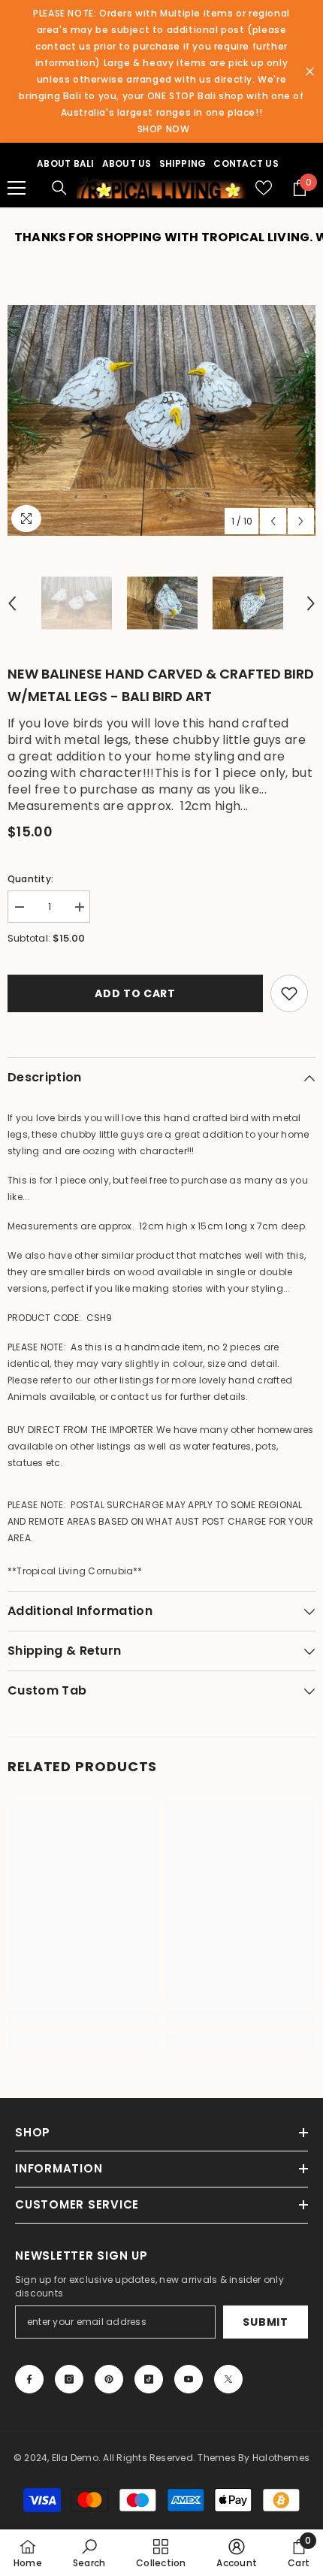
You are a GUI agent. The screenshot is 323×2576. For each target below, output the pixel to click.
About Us (127, 163)
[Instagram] (69, 2379)
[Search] (59, 188)
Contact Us (246, 163)
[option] (161, 421)
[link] (83, 2019)
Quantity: (30, 879)
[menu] (17, 188)
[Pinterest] (109, 2379)
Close (310, 72)
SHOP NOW (164, 129)
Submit (265, 2322)
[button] (273, 521)
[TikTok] (149, 2379)
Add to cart (135, 993)
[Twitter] (228, 2379)
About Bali (65, 163)
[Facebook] (29, 2379)
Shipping (183, 163)
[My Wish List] (264, 188)
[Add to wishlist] (289, 993)
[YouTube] (189, 2379)
